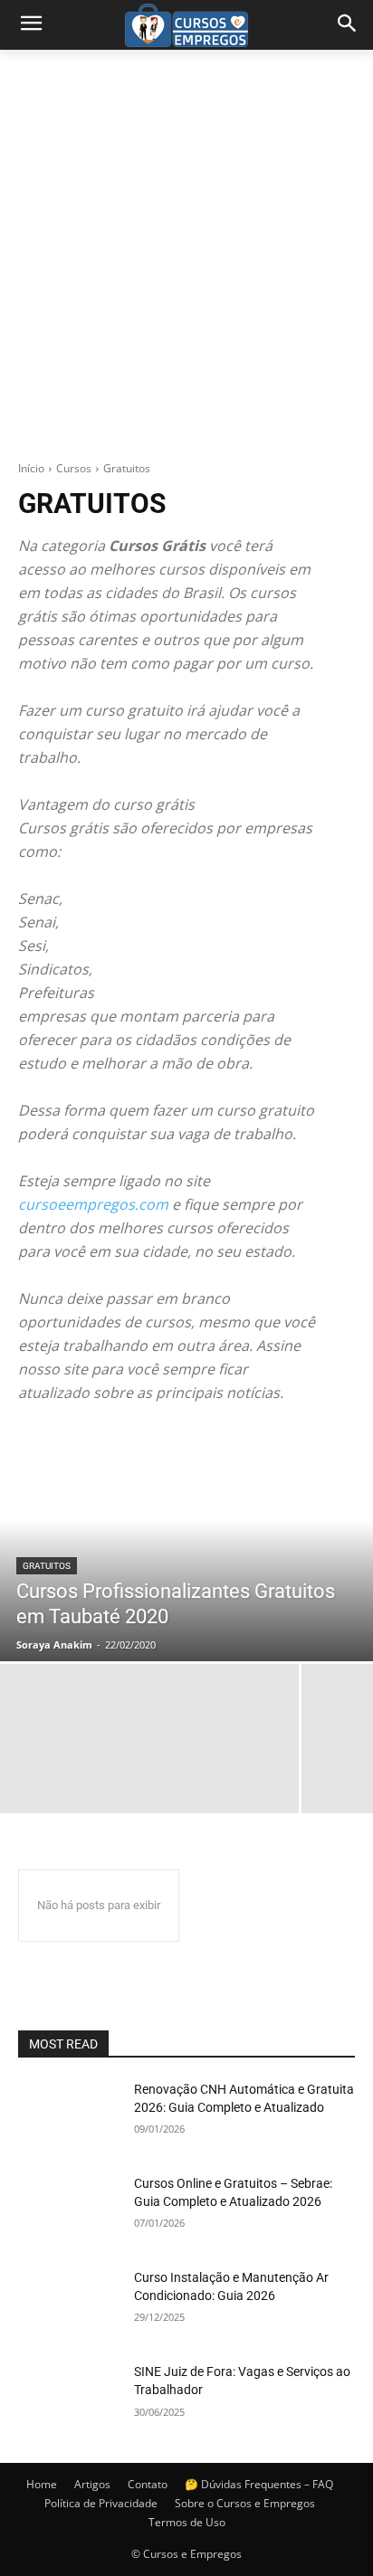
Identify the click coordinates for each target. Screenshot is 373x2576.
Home (42, 2484)
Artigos (92, 2484)
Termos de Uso (187, 2522)
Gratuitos (47, 1566)
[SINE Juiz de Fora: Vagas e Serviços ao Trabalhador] (69, 2399)
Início (31, 468)
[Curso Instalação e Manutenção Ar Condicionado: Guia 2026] (69, 2305)
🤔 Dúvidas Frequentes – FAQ (259, 2484)
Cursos (74, 468)
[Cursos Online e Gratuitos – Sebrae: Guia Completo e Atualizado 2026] (69, 2210)
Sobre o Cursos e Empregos (245, 2503)
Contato (148, 2484)
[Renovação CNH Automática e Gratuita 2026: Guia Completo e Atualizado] (69, 2116)
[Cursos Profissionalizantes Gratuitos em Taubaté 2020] (186, 1544)
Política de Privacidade (101, 2503)
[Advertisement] (186, 245)
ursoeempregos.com (97, 1204)
